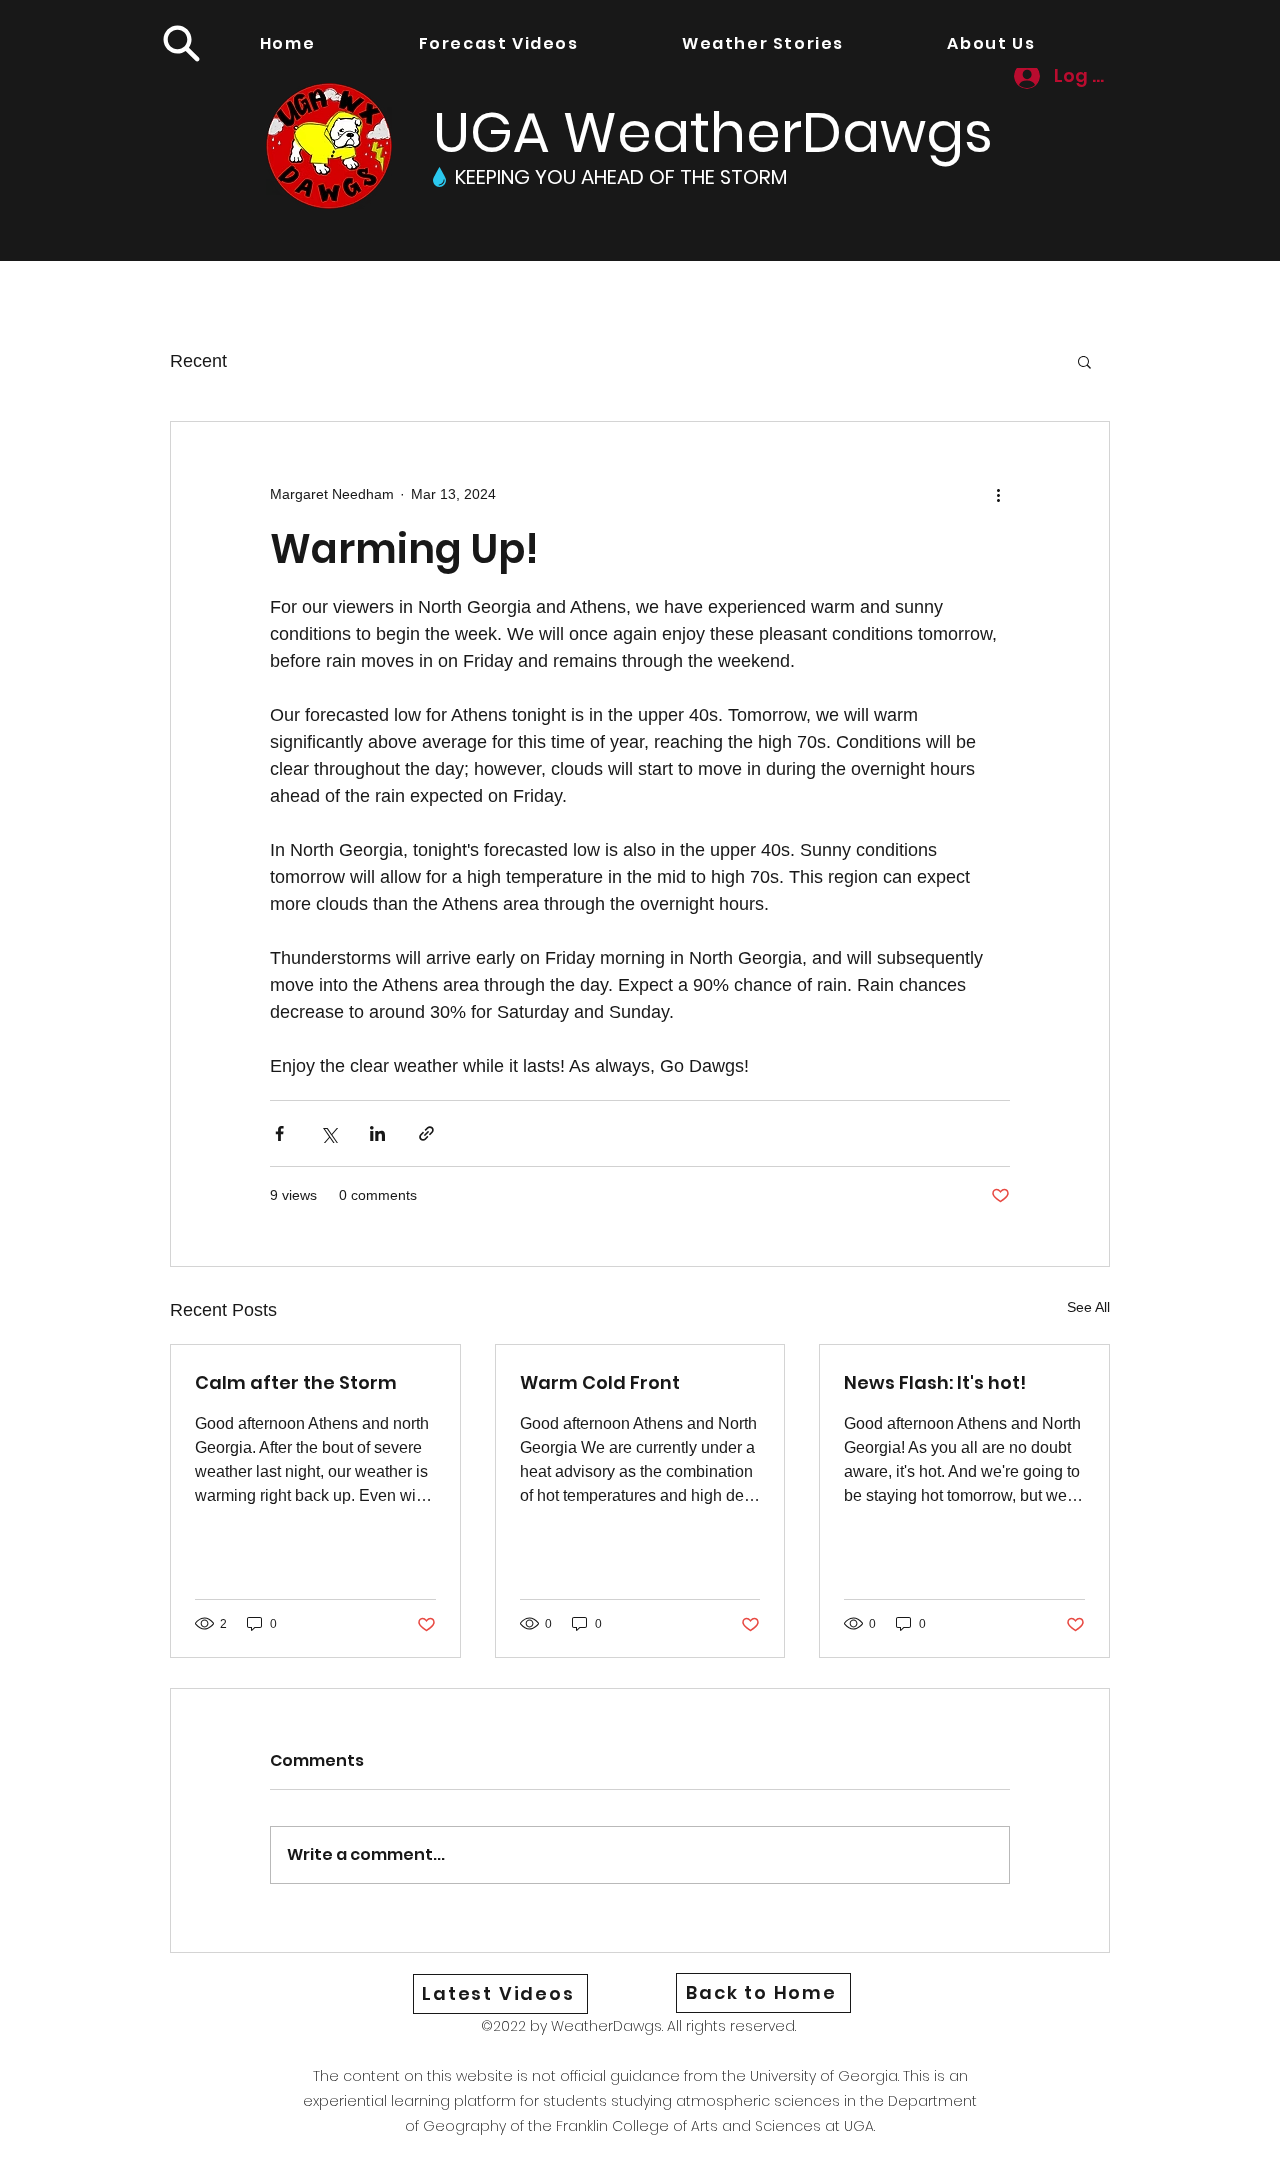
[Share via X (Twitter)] (328, 1133)
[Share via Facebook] (279, 1133)
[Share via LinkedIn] (377, 1133)
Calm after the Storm (296, 1382)
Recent (198, 361)
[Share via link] (426, 1133)
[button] (181, 43)
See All (1088, 1307)
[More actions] (998, 494)
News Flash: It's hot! (935, 1382)
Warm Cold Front (600, 1382)
